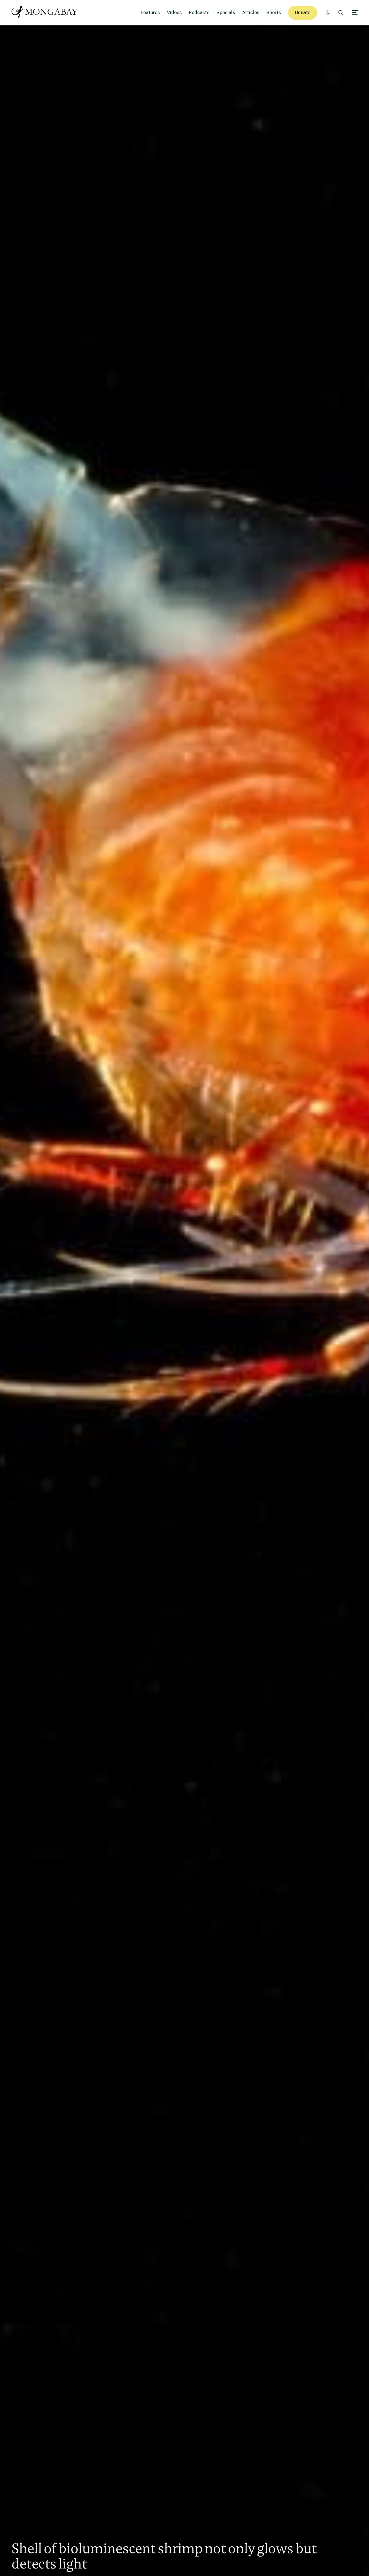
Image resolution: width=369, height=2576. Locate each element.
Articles (251, 13)
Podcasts (199, 13)
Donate (303, 13)
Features (150, 13)
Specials (226, 13)
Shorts (274, 13)
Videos (174, 13)
